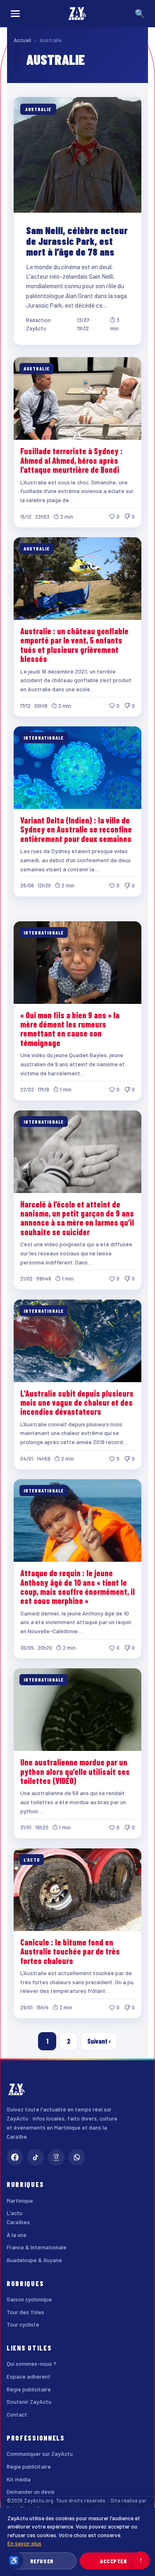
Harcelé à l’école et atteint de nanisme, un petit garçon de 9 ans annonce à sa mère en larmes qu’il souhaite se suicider (77, 1218)
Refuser (42, 2561)
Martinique (20, 2200)
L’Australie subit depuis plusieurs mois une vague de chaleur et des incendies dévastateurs (77, 1403)
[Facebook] (15, 2157)
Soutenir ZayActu (29, 2402)
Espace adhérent (29, 2376)
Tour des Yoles (25, 2312)
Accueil (22, 40)
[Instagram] (56, 2157)
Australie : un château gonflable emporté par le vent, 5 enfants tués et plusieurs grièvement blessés (74, 645)
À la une (17, 2235)
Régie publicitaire (29, 2389)
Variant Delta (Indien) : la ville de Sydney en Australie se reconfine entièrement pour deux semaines (76, 829)
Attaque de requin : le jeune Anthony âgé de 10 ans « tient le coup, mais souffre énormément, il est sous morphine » (77, 1587)
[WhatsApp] (77, 2157)
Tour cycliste (23, 2324)
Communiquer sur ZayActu (40, 2454)
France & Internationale (37, 2247)
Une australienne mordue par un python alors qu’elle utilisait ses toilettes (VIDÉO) (75, 1771)
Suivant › (99, 2041)
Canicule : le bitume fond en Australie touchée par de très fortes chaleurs (70, 1951)
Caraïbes (18, 2222)
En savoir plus (24, 2543)
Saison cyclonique (29, 2299)
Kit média (19, 2479)
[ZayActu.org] (77, 14)
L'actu (14, 2213)
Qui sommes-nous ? (31, 2364)
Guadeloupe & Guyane (34, 2260)
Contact (17, 2414)
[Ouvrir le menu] (15, 14)
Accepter (113, 2561)
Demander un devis (31, 2492)
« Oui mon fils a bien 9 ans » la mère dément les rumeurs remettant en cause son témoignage (70, 1029)
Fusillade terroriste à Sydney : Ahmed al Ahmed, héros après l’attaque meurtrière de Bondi (72, 460)
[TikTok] (36, 2157)
